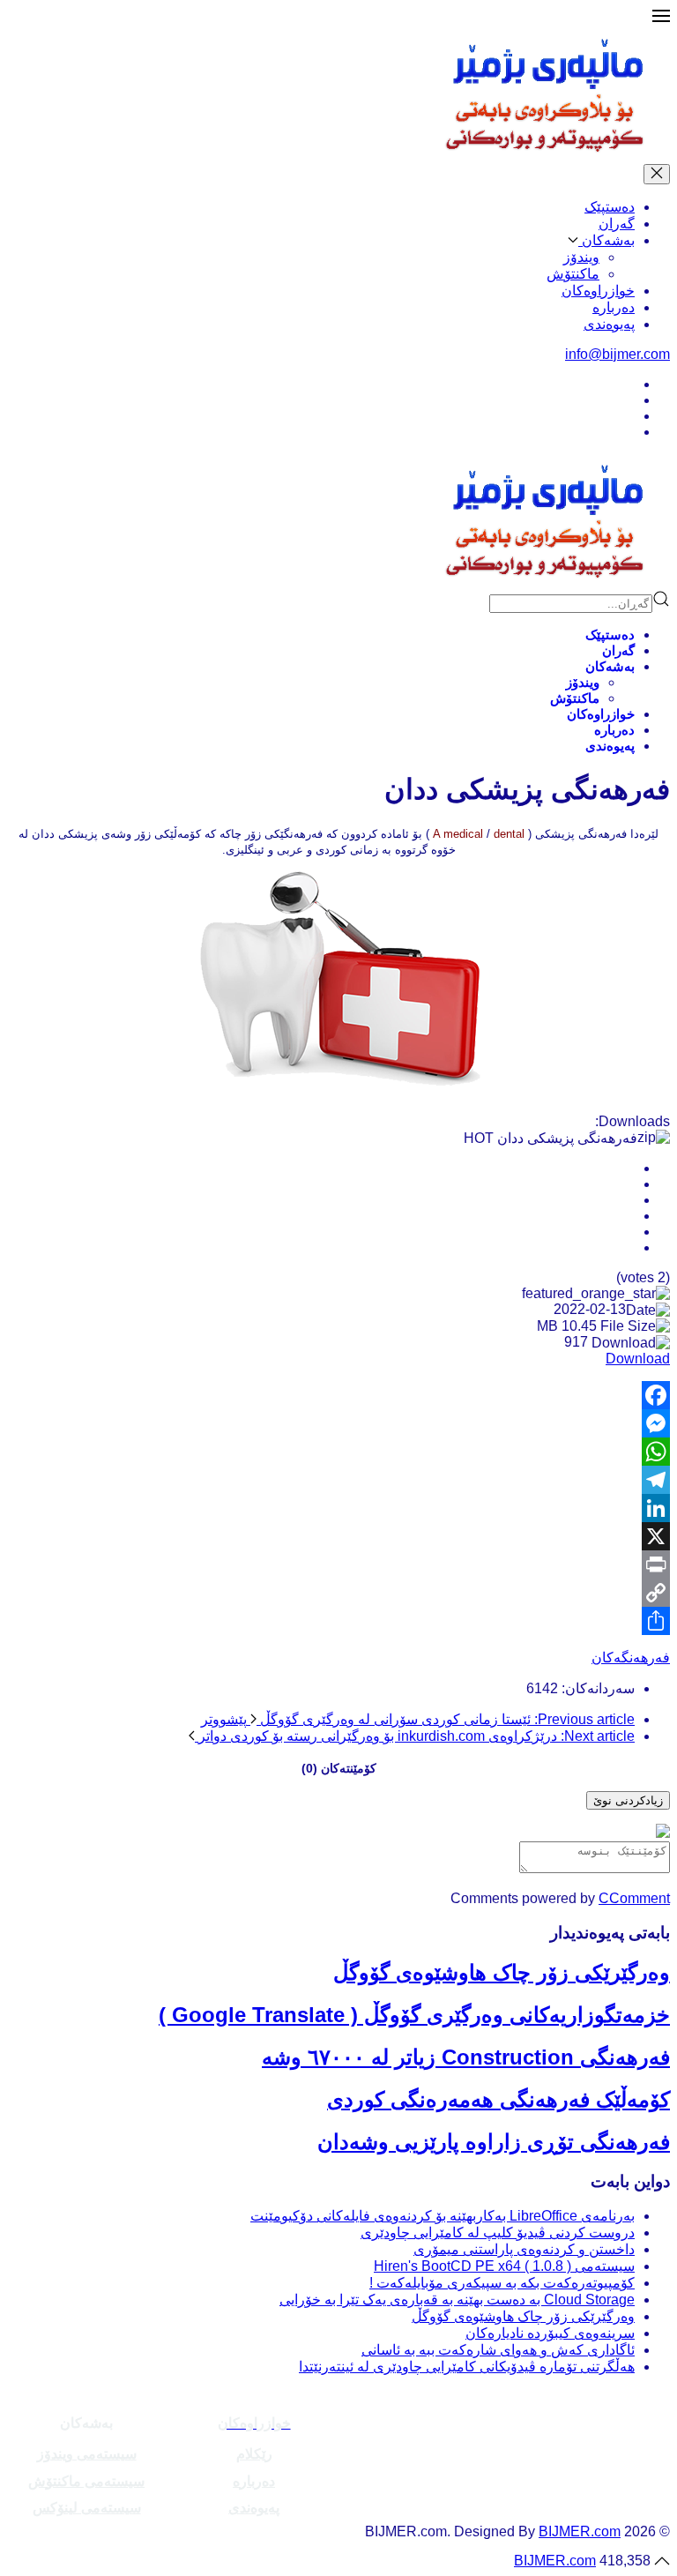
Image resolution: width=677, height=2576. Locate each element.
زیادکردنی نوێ (628, 1800)
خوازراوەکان (598, 291)
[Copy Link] (338, 1593)
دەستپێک (610, 207)
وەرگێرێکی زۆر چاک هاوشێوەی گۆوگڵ (502, 1972)
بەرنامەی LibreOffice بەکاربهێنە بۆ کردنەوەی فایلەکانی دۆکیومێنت (443, 2216)
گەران (617, 224)
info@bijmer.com (617, 354)
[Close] (657, 174)
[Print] (338, 1564)
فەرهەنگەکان (631, 1658)
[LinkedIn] (338, 1508)
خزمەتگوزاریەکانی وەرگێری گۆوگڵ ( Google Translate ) (414, 2015)
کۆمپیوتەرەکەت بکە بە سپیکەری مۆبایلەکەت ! (502, 2283)
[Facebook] (338, 1395)
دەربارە (614, 307)
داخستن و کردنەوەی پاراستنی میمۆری (524, 2249)
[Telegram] (338, 1480)
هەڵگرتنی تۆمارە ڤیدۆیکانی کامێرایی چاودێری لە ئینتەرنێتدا (467, 2367)
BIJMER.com (580, 2531)
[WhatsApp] (338, 1452)
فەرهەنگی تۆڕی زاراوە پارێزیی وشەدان (494, 2142)
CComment (634, 1898)
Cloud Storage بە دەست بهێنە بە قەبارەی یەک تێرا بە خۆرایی (457, 2300)
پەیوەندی (609, 324)
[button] (661, 20)
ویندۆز (581, 257)
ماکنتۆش (573, 274)
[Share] (338, 1621)
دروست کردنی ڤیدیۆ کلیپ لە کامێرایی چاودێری (498, 2233)
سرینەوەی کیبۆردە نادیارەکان (550, 2333)
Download (638, 1359)
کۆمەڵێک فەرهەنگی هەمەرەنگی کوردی (498, 2099)
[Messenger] (338, 1423)
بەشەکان (606, 240)
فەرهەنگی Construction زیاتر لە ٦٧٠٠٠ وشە (466, 2057)
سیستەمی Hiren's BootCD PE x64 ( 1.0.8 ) (504, 2266)
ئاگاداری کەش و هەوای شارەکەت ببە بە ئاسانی (498, 2350)
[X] (338, 1536)
